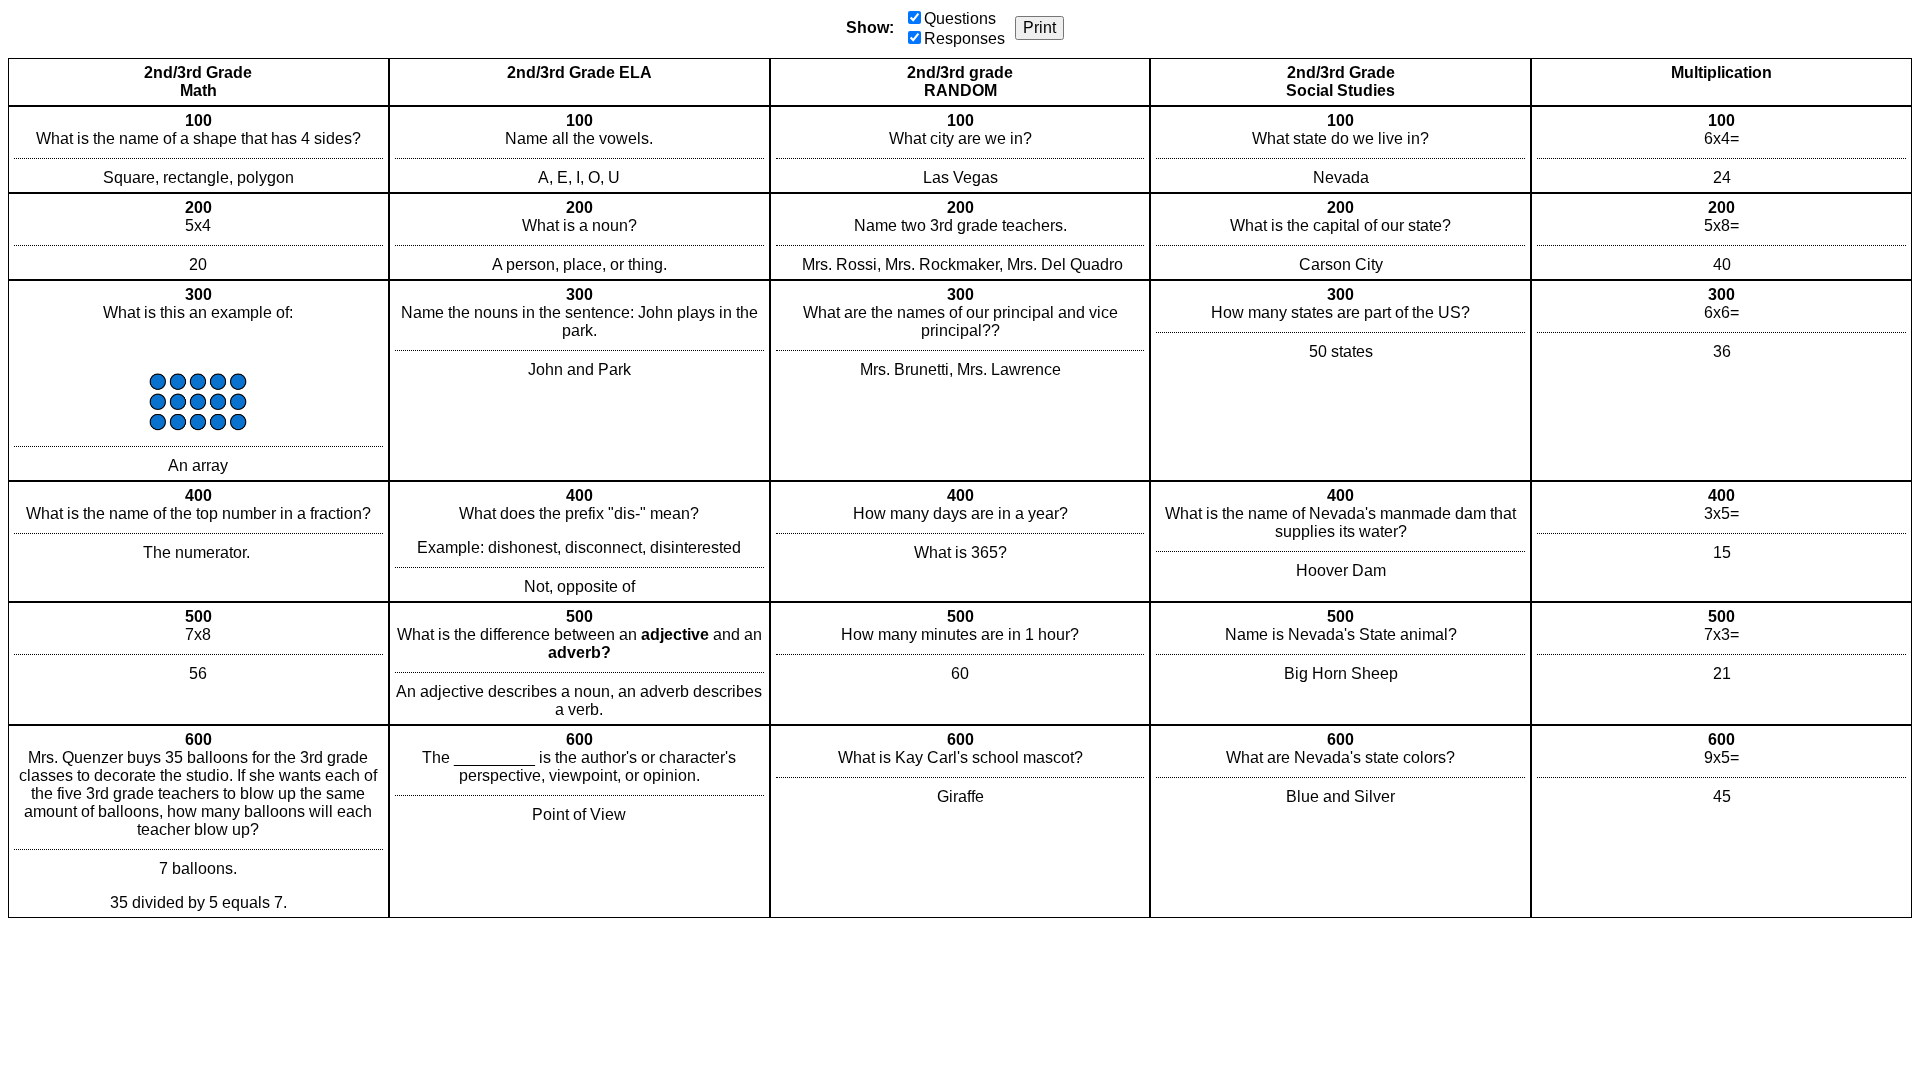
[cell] (198, 149)
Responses (964, 38)
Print (1039, 27)
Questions (960, 18)
